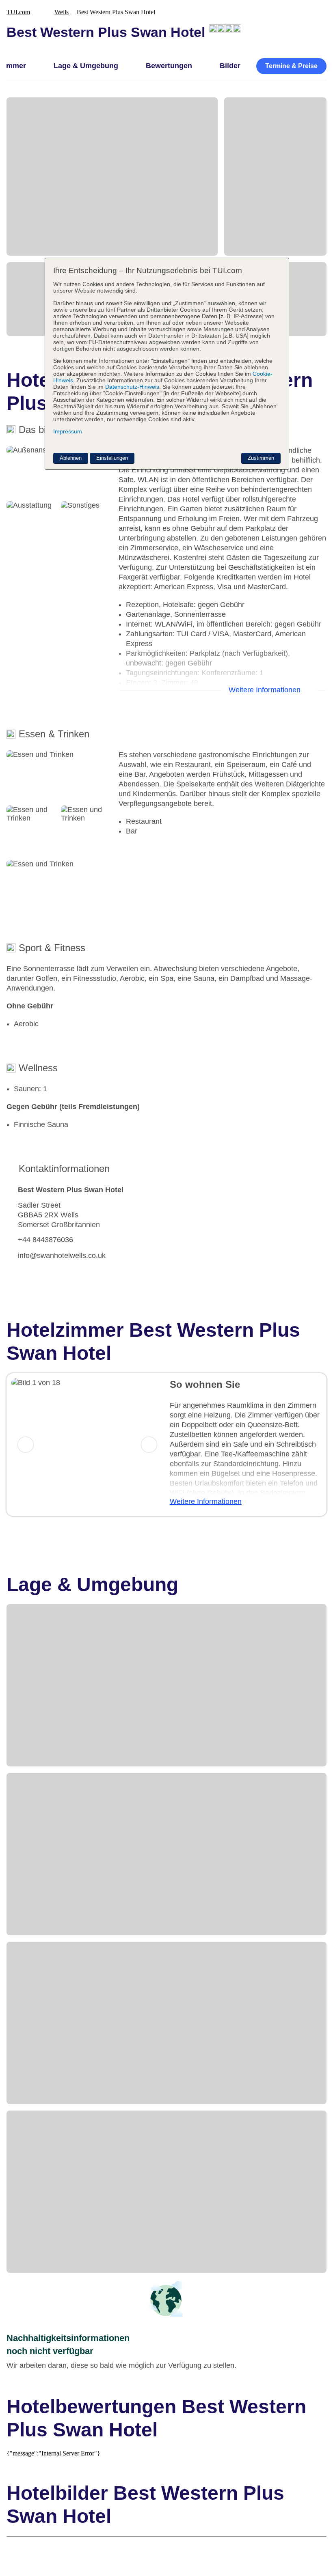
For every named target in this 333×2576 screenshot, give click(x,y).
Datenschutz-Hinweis (132, 387)
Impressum (68, 431)
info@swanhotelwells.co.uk (62, 1256)
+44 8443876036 (45, 1240)
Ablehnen (71, 458)
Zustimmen (261, 458)
